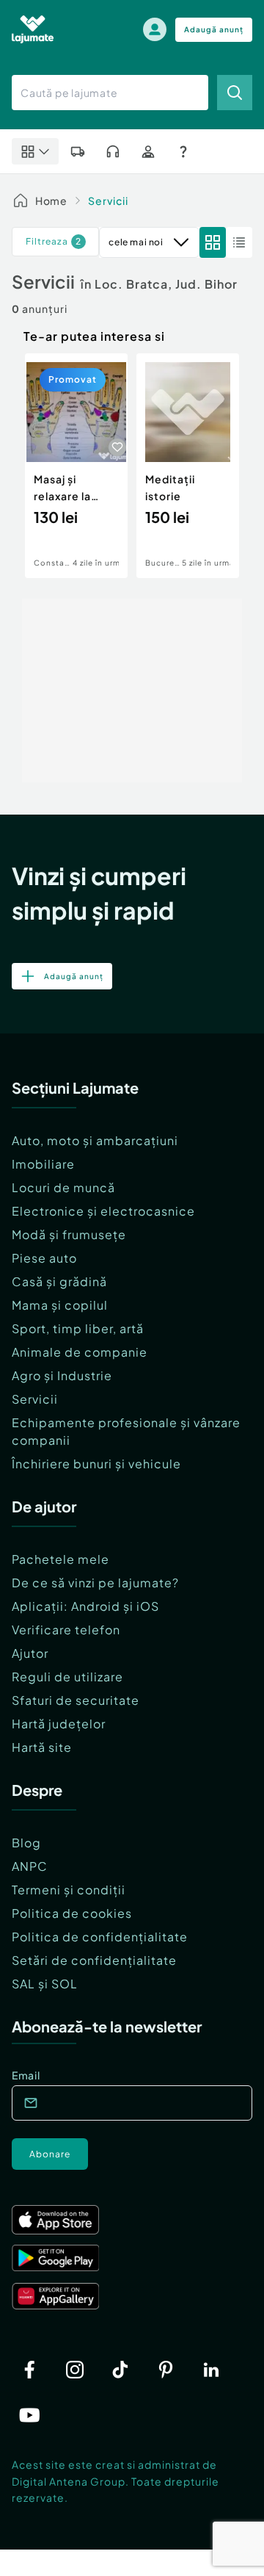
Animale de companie (80, 1352)
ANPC (30, 1866)
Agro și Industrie (62, 1375)
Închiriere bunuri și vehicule (96, 1464)
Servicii (108, 201)
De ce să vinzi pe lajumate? (95, 1583)
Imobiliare (43, 1164)
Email (26, 2075)
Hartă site (42, 1747)
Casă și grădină (59, 1281)
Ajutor (30, 1653)
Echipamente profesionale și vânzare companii (126, 1431)
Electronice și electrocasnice (103, 1211)
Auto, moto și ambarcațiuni (95, 1140)
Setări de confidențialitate (94, 1960)
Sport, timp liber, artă (78, 1328)
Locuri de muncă (63, 1187)
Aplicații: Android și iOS (85, 1606)
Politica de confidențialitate (100, 1937)
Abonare (50, 2154)
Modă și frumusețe (69, 1234)
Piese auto (44, 1258)
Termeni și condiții (69, 1890)
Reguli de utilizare (67, 1677)
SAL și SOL (45, 1984)
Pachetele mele (60, 1559)
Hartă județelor (59, 1724)
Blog (26, 1843)
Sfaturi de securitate (76, 1700)
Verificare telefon (66, 1630)
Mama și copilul (60, 1305)
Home (51, 201)
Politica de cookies (72, 1913)
